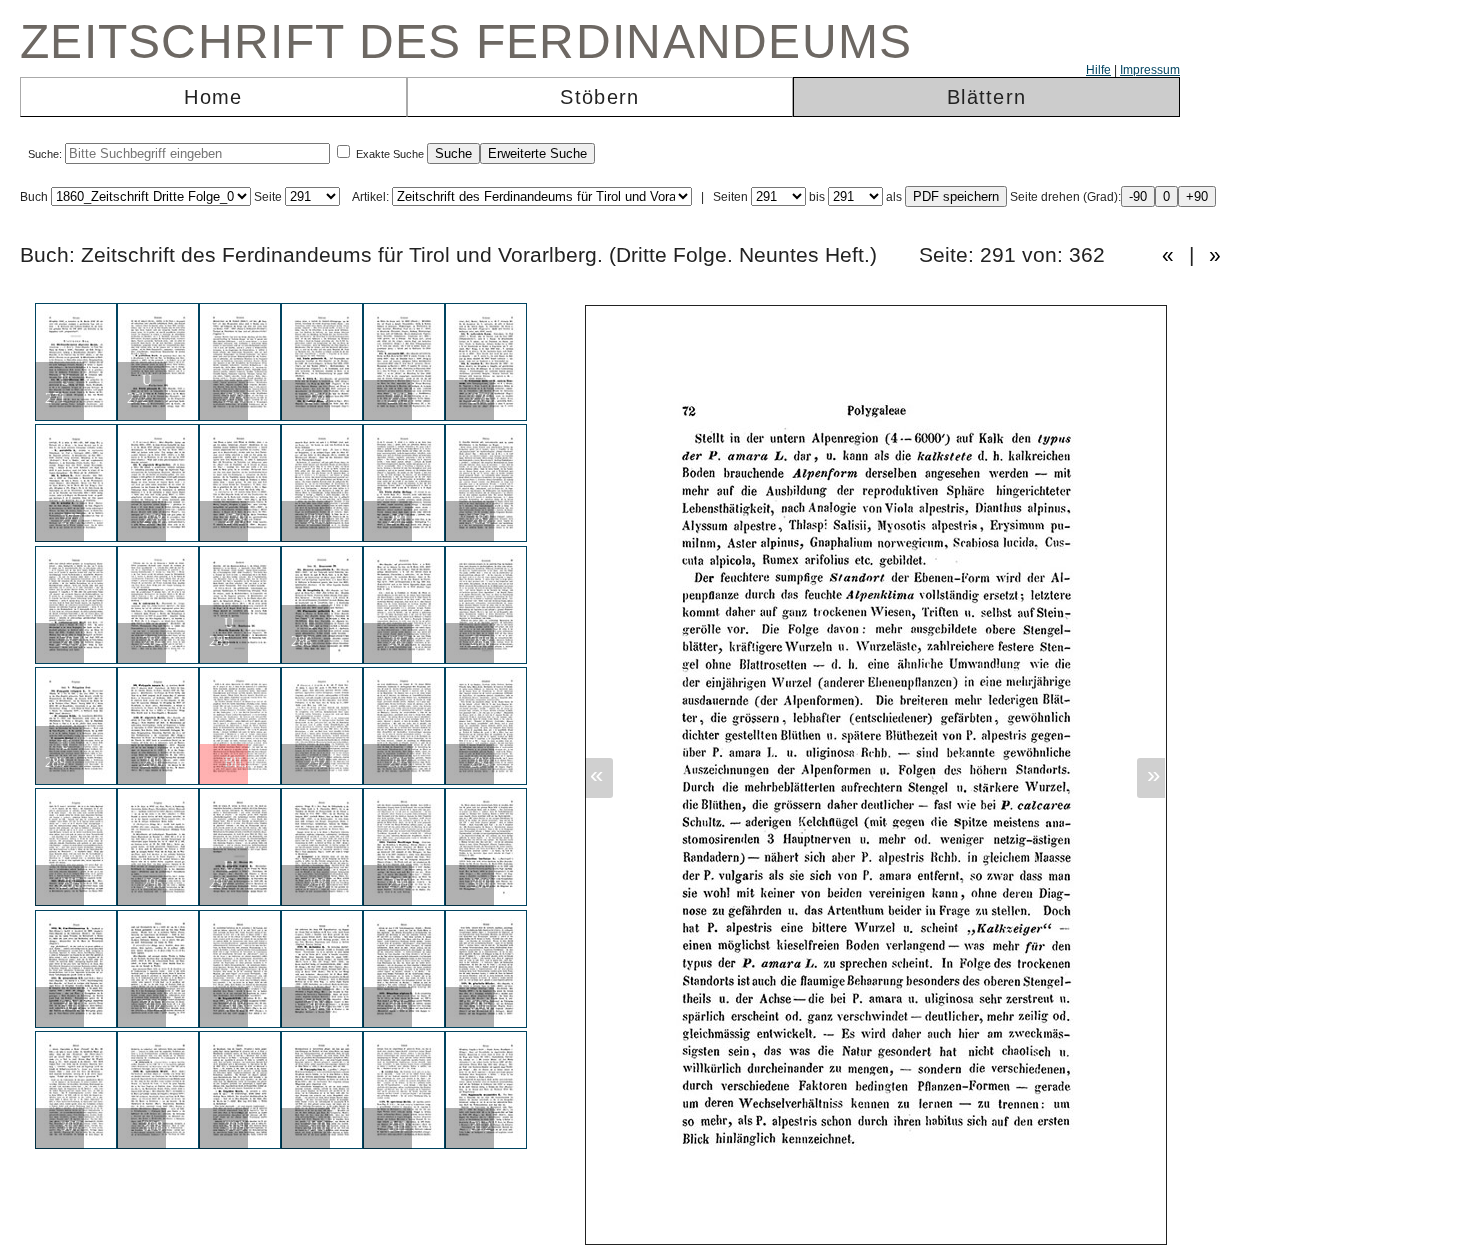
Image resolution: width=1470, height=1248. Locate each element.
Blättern (986, 97)
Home (213, 97)
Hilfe (1098, 70)
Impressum (1150, 70)
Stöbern (599, 97)
